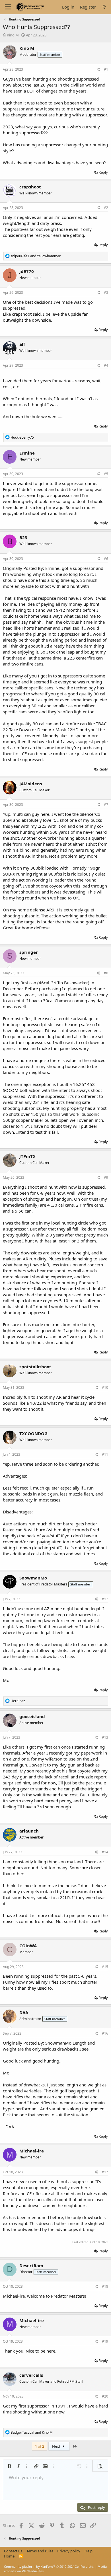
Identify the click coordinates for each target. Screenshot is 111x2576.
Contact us (13, 2551)
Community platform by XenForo (49, 2566)
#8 (106, 973)
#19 (105, 2341)
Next (57, 2446)
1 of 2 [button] (40, 2446)
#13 (105, 1737)
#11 (105, 1454)
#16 (105, 2033)
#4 (106, 365)
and (36, 256)
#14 (105, 1852)
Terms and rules (40, 2551)
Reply (103, 172)
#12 (105, 1599)
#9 (106, 1177)
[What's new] (104, 7)
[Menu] (8, 7)
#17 (105, 2172)
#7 (106, 805)
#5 (106, 474)
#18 (105, 2286)
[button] (9, 2466)
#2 (106, 208)
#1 (106, 69)
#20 (105, 2396)
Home (9, 2556)
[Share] (98, 70)
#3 (106, 292)
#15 (105, 1967)
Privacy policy (69, 2551)
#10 (105, 1387)
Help (89, 2551)
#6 (106, 559)
